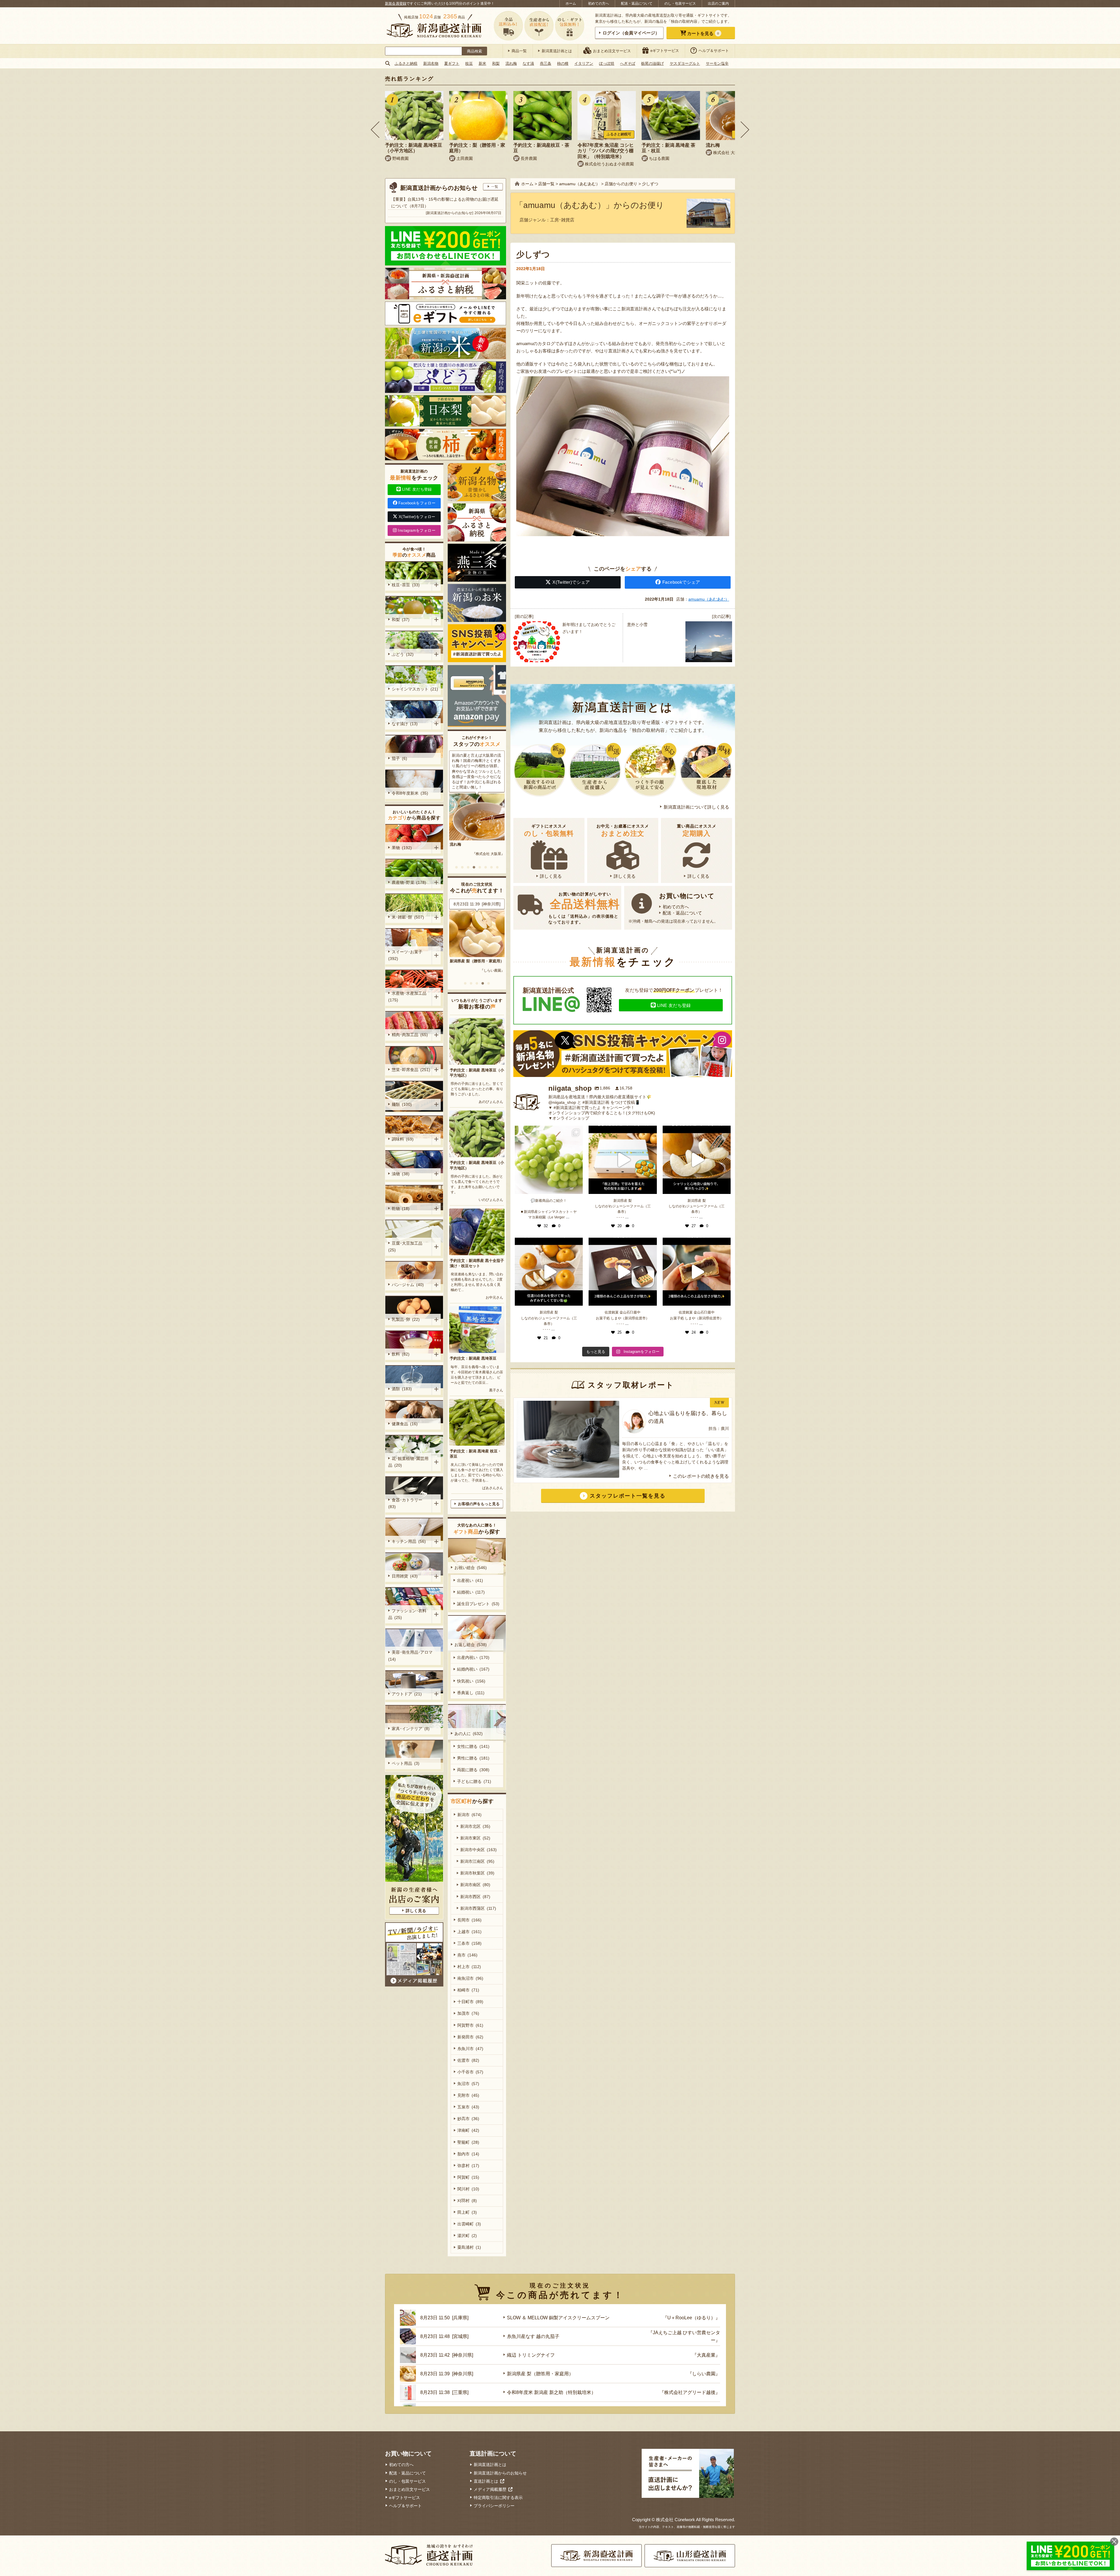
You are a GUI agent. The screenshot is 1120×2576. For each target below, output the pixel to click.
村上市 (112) (469, 1967)
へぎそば (628, 63)
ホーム (571, 4)
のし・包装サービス (680, 4)
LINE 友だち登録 (674, 1005)
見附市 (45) (468, 2095)
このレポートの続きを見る (701, 1476)
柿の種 (563, 63)
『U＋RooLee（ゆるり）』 (691, 2318)
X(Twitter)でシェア (571, 582)
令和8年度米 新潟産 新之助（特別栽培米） (551, 2392)
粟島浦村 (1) (469, 2247)
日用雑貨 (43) (405, 1576)
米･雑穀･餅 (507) (408, 917)
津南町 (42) (468, 2130)
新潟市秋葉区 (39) (477, 1873)
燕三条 (546, 63)
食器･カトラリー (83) (406, 1503)
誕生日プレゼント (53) (478, 1604)
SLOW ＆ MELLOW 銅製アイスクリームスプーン (558, 2318)
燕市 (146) (467, 1955)
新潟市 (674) (469, 1815)
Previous (375, 130)
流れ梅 (511, 63)
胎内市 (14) (468, 2154)
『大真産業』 (706, 2355)
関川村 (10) (468, 2189)
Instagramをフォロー (417, 530)
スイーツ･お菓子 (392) (406, 955)
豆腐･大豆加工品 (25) (406, 1247)
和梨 (496, 63)
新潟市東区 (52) (475, 1838)
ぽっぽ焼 (607, 63)
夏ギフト (452, 63)
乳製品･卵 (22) (406, 1319)
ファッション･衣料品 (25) (407, 1614)
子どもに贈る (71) (474, 1781)
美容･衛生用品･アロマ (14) (411, 1656)
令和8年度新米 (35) (410, 793)
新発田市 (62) (470, 2037)
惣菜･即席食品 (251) (411, 1070)
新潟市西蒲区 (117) (478, 1908)
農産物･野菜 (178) (409, 882)
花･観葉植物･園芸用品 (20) (408, 1462)
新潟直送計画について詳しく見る (696, 807)
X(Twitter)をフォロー (417, 517)
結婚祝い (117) (471, 1592)
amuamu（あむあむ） (709, 599)
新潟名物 (431, 63)
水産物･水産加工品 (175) (408, 997)
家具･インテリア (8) (411, 1729)
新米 (482, 63)
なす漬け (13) (405, 724)
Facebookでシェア (681, 582)
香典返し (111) (471, 1693)
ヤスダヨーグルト (685, 63)
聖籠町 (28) (468, 2142)
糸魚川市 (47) (470, 2049)
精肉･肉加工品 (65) (410, 1035)
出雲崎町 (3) (469, 2224)
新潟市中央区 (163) (478, 1850)
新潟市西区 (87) (475, 1897)
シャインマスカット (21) (415, 689)
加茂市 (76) (468, 2013)
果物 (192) (402, 848)
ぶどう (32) (403, 654)
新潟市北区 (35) (475, 1826)
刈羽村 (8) (467, 2201)
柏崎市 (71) (468, 1990)
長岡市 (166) (469, 1920)
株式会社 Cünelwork (675, 2520)
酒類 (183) (402, 1389)
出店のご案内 (718, 4)
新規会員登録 (396, 4)
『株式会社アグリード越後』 (690, 2392)
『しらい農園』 (704, 2374)
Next (745, 130)
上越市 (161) (469, 1932)
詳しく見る (551, 876)
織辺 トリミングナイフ (531, 2355)
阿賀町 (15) (468, 2177)
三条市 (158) (469, 1943)
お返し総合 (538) (471, 1645)
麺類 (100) (402, 1104)
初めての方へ (598, 4)
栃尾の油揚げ (652, 63)
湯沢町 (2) (467, 2236)
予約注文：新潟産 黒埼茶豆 (473, 1358)
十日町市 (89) (470, 2002)
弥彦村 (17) (468, 2166)
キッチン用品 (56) (409, 1541)
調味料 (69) (403, 1139)
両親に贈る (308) (473, 1770)
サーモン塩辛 (717, 63)
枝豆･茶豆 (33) (406, 585)
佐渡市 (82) (468, 2060)
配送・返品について (637, 4)
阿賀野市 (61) (470, 2025)
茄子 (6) (399, 758)
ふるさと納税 (406, 63)
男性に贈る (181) (473, 1758)
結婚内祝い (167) (473, 1669)
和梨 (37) (401, 620)
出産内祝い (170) (473, 1657)
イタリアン (584, 63)
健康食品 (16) (405, 1424)
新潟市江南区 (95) (477, 1861)
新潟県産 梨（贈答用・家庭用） (540, 2374)
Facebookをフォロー (417, 503)
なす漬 (528, 63)
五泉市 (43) (468, 2107)
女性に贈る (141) (473, 1746)
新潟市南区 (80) (475, 1885)
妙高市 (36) (468, 2119)
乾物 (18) (401, 1209)
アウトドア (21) (407, 1694)
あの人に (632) (469, 1734)
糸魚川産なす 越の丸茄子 (471, 961)
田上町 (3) (467, 2212)
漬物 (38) (401, 1174)
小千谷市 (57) (470, 2072)
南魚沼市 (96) (470, 1978)
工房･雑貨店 (562, 220)
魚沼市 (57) (468, 2084)
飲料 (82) (401, 1354)
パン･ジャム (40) (408, 1285)
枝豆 (469, 63)
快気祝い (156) (471, 1681)
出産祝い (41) (470, 1580)
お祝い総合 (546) (471, 1568)
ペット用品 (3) (406, 1763)
